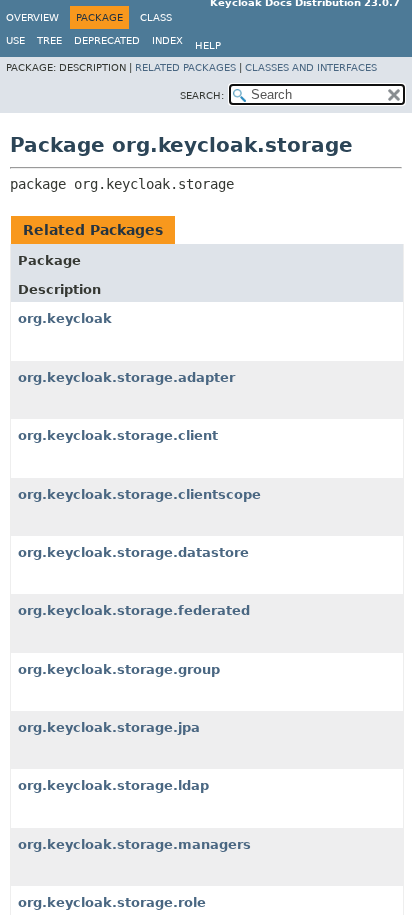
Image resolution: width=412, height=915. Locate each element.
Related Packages (185, 67)
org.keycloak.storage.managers (134, 844)
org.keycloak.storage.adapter (126, 377)
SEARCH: (202, 95)
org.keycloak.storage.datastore (133, 552)
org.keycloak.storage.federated (134, 610)
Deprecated (107, 40)
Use (15, 40)
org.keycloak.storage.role (112, 902)
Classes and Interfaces (311, 67)
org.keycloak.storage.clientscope (139, 494)
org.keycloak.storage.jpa (109, 727)
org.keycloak (65, 318)
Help (208, 45)
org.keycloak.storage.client (118, 435)
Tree (49, 40)
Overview (32, 17)
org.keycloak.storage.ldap (113, 785)
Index (167, 40)
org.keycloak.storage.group (119, 669)
